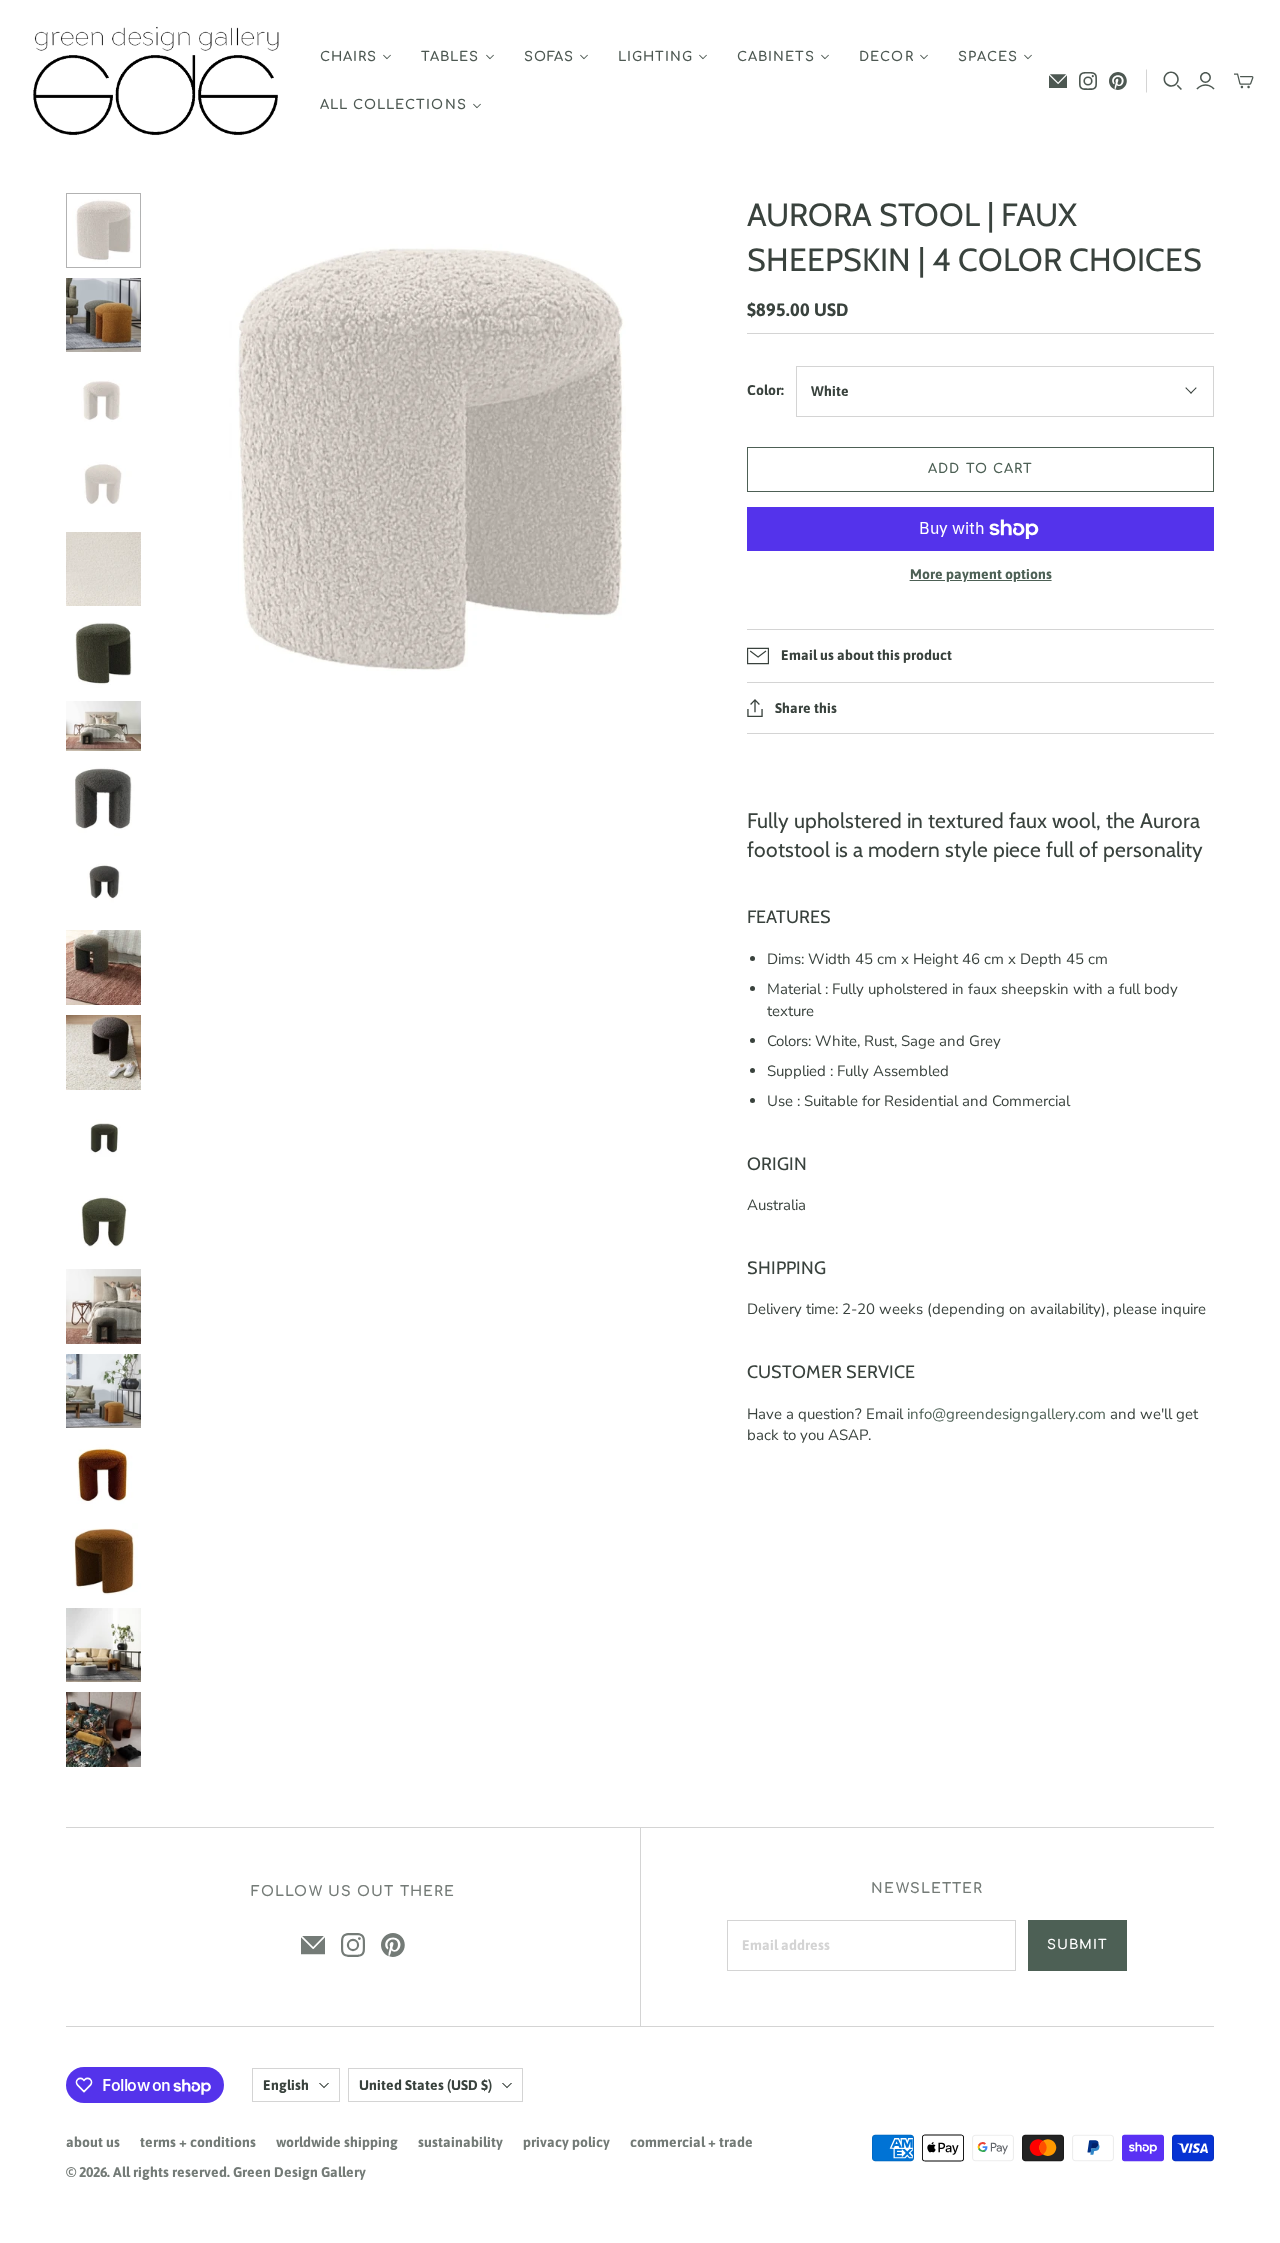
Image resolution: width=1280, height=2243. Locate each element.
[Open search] (1173, 81)
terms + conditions (198, 2142)
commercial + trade (691, 2142)
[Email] (1058, 81)
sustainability (460, 2142)
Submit (1077, 1945)
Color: (765, 390)
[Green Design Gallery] (157, 81)
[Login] (1205, 81)
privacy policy (566, 2142)
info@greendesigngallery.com (1006, 1414)
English (286, 2085)
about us (93, 2142)
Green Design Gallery (299, 2172)
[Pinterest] (1118, 81)
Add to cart (980, 469)
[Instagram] (1088, 81)
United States (425, 2085)
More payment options (981, 574)
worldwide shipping (337, 2142)
